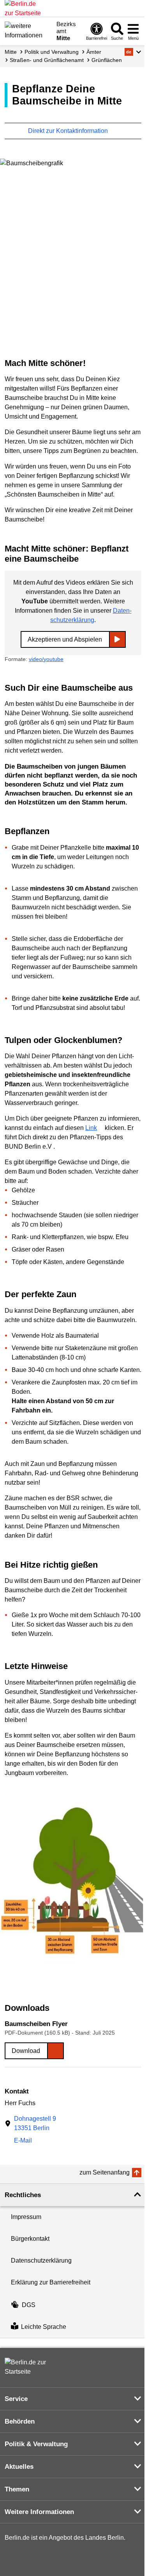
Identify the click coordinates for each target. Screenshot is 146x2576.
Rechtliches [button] (23, 2195)
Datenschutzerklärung (41, 2260)
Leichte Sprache (44, 2327)
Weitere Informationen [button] (39, 2512)
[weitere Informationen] (28, 30)
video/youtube (46, 659)
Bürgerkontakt (30, 2239)
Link (91, 1128)
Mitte (11, 52)
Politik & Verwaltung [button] (36, 2444)
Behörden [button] (20, 2421)
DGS (29, 2305)
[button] (133, 52)
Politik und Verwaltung (52, 52)
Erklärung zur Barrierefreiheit (51, 2282)
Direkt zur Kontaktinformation (69, 131)
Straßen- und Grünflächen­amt (47, 60)
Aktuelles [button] (19, 2467)
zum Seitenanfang (105, 2172)
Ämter (94, 52)
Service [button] (16, 2399)
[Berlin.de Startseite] (28, 2367)
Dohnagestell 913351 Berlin (35, 2123)
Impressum (26, 2217)
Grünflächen (107, 60)
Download (26, 2051)
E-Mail (23, 2141)
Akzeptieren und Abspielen (65, 639)
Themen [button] (17, 2489)
